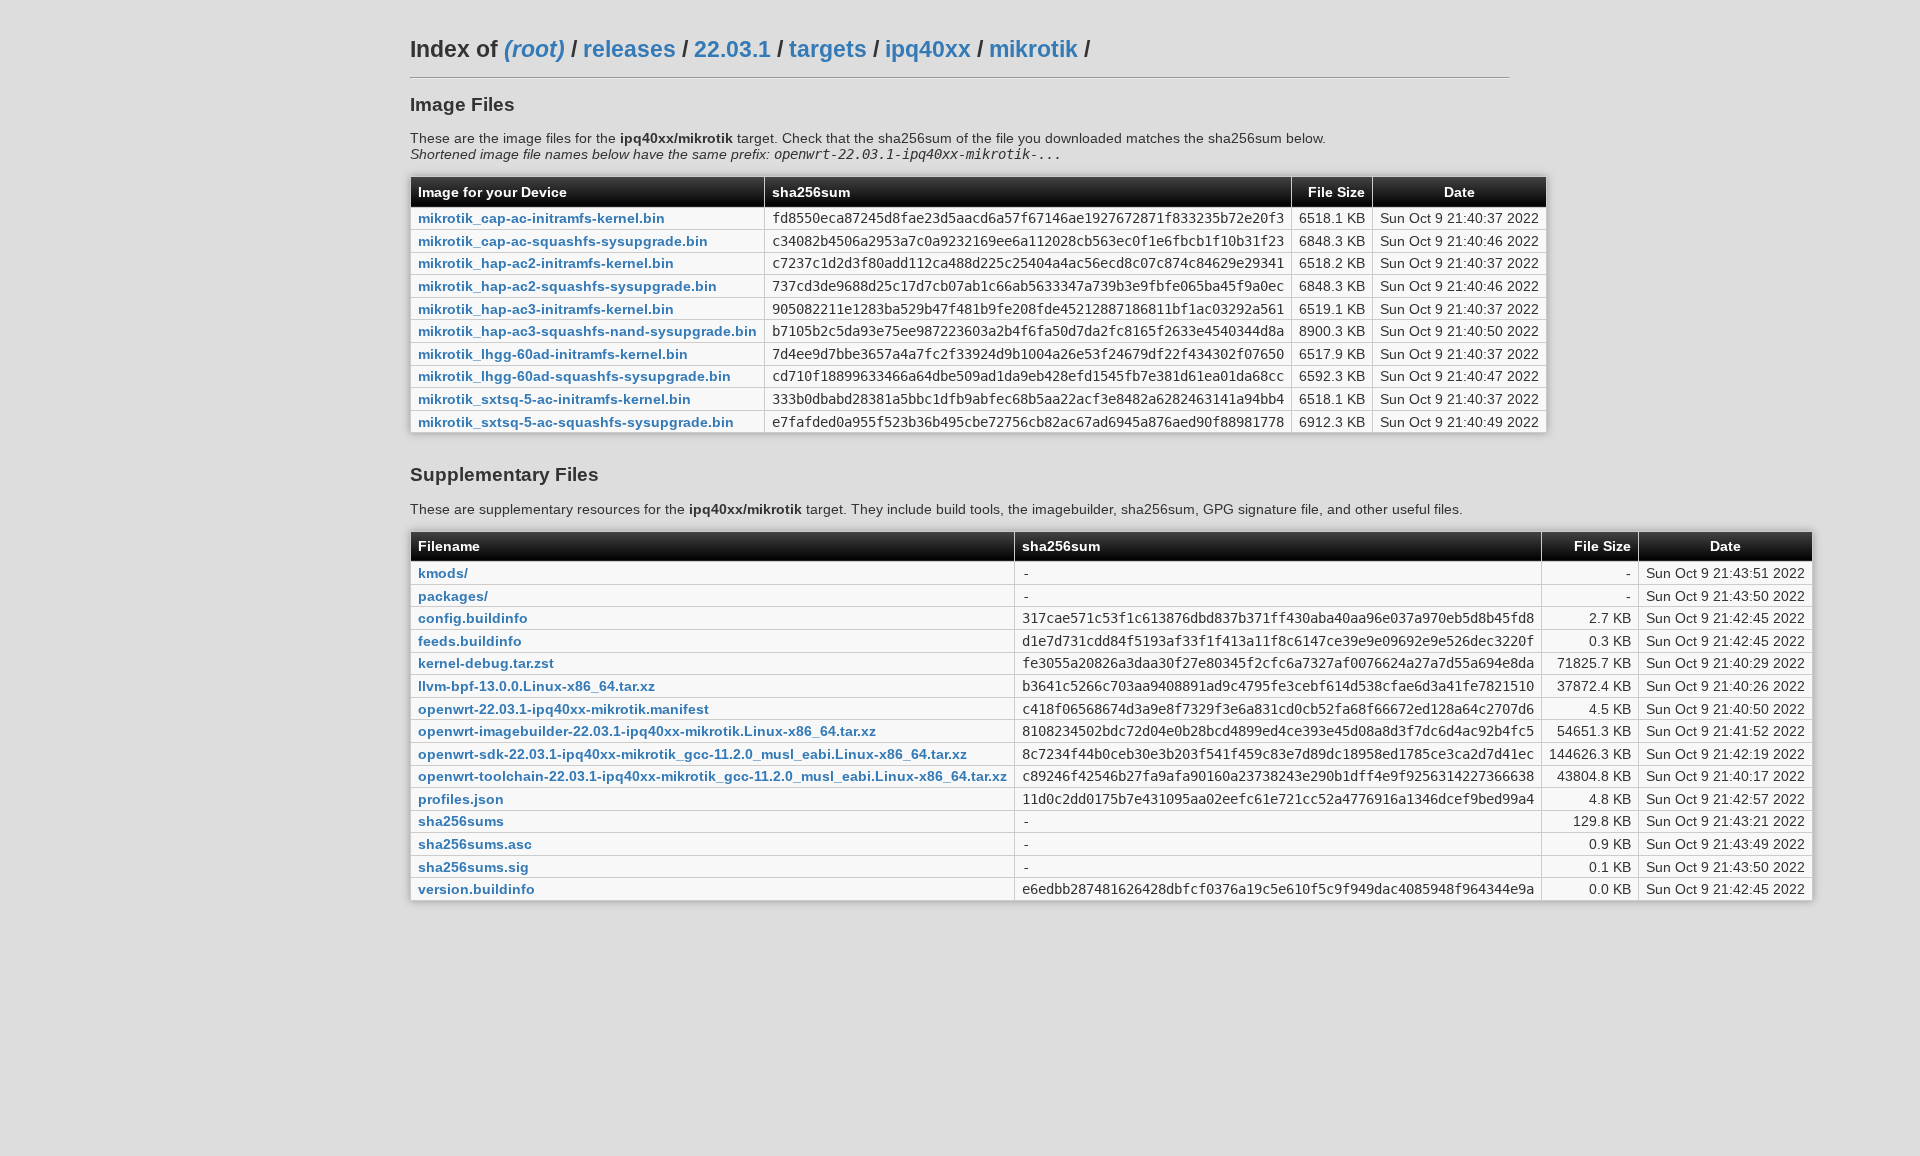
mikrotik (1033, 49)
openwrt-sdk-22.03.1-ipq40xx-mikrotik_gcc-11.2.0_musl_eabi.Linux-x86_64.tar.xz (692, 754)
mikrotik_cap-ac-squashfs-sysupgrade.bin (563, 241)
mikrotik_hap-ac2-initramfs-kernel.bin (546, 263)
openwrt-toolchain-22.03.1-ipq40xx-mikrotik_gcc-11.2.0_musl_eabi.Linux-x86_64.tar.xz (712, 776)
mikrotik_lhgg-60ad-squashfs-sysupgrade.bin (574, 376)
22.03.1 (732, 49)
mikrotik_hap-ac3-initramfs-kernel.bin (546, 309)
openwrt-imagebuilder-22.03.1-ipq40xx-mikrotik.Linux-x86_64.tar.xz (647, 731)
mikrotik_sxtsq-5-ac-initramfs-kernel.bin (554, 399)
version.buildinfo (476, 889)
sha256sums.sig (473, 867)
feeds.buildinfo (470, 641)
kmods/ (443, 573)
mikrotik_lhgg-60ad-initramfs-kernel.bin (553, 354)
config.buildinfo (473, 618)
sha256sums (461, 821)
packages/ (453, 596)
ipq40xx (928, 49)
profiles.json (461, 799)
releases (629, 49)
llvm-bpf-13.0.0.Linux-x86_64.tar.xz (536, 686)
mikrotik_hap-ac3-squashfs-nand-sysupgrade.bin (587, 331)
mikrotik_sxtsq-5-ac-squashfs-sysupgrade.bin (576, 422)
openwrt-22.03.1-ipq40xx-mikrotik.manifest (563, 709)
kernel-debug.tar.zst (486, 663)
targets (828, 49)
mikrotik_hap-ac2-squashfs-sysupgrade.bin (567, 286)
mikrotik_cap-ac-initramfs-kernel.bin (541, 218)
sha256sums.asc (475, 844)
